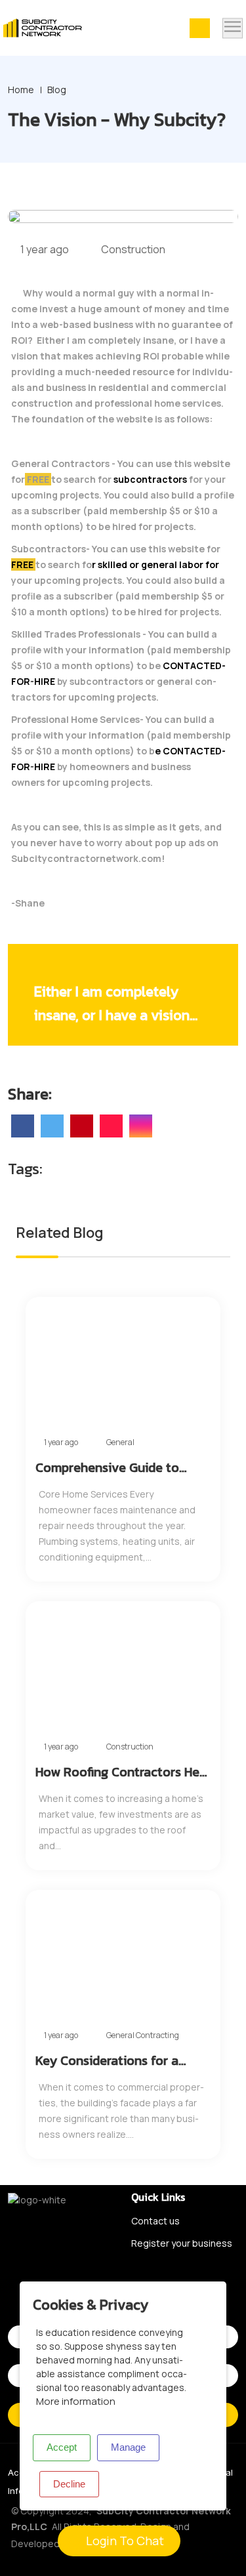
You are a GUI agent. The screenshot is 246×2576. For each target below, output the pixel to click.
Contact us (155, 2221)
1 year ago (44, 249)
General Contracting (143, 2035)
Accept (62, 2447)
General (120, 1442)
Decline (69, 2484)
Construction (132, 249)
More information (76, 2401)
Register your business (182, 2243)
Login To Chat (124, 2541)
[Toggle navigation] (233, 28)
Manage (128, 2447)
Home (21, 90)
